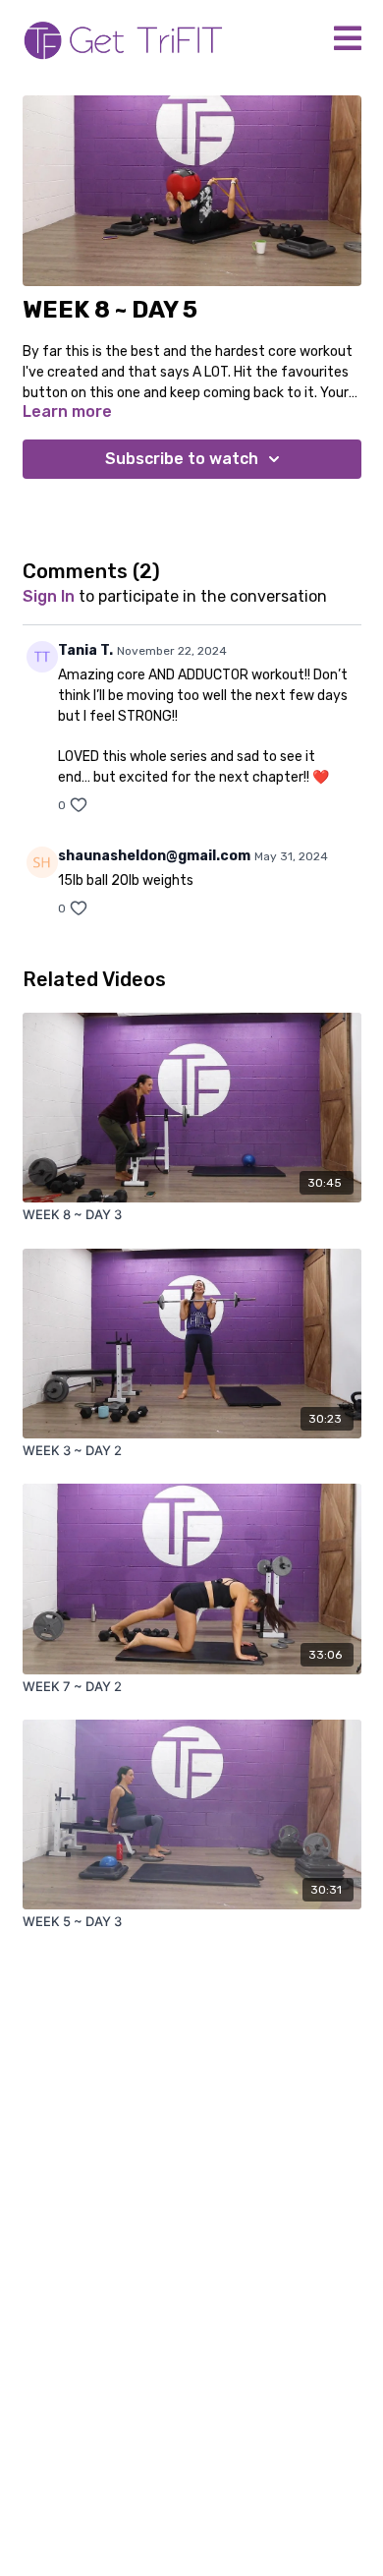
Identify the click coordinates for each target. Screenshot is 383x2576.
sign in (49, 596)
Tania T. (85, 650)
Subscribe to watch (182, 459)
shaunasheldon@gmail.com (154, 856)
